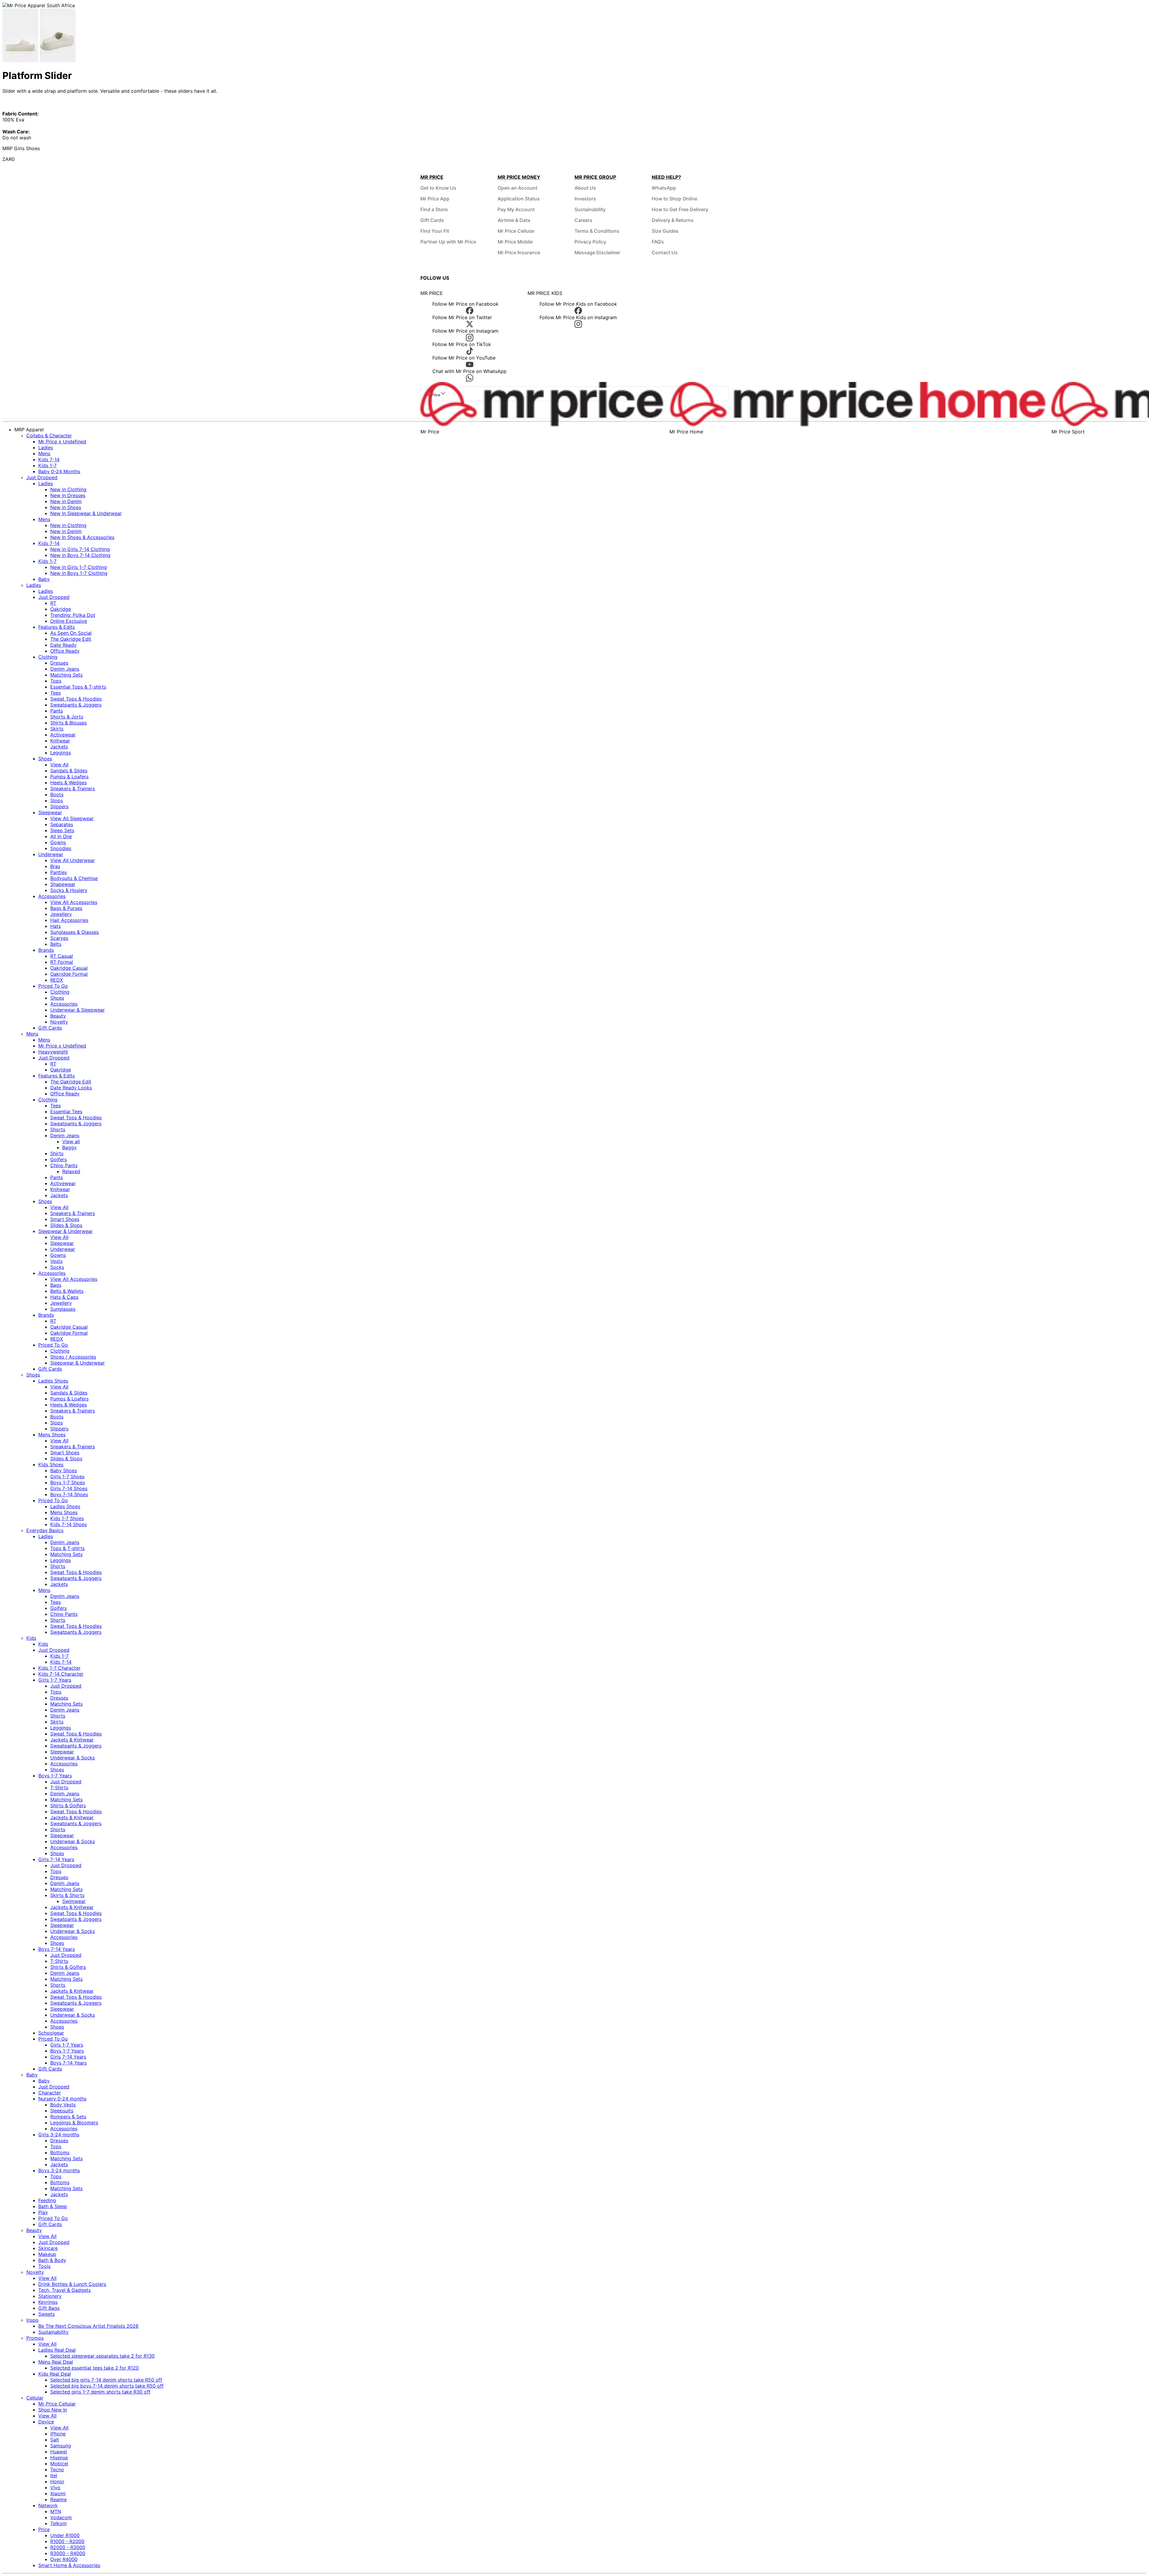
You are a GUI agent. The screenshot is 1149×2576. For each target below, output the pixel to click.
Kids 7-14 (49, 459)
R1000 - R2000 (67, 2541)
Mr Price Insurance (519, 252)
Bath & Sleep (53, 2206)
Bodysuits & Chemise (74, 878)
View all (71, 1141)
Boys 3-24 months (59, 2170)
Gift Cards (432, 220)
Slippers (59, 806)
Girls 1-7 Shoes (67, 1476)
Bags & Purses (66, 908)
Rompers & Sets (68, 2117)
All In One (61, 836)
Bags (56, 1285)
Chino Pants (64, 1165)
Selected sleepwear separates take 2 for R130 (102, 2356)
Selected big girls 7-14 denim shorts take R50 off (106, 2380)
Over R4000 (64, 2559)
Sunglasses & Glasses (75, 932)
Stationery (50, 2296)
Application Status (519, 199)
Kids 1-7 (47, 465)
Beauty (58, 1016)
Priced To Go (53, 986)
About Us (585, 188)
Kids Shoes (51, 1464)
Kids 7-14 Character (61, 1674)
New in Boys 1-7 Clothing (79, 573)
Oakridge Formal (69, 974)
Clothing (48, 657)
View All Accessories (74, 902)
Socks (57, 1267)
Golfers (58, 1159)
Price (44, 2529)
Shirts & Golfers (68, 1805)
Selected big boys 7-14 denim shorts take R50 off (107, 2386)
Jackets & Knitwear (72, 1740)
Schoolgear (51, 2033)
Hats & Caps (64, 1297)
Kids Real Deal (55, 2374)
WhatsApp (664, 188)
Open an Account (517, 188)
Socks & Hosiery (69, 890)
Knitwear (60, 741)
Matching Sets (66, 675)
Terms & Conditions (597, 231)
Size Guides (665, 231)
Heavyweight (53, 1052)
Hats (56, 926)
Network (48, 2505)
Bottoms (60, 2152)
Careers (583, 220)
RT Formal (62, 962)
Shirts (57, 1153)
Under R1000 (65, 2535)
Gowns (58, 842)
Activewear (63, 735)
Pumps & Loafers (69, 777)
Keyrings (48, 2302)
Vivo (55, 2487)
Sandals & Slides (69, 771)
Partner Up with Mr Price (448, 242)
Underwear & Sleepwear (77, 1010)
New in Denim (66, 501)
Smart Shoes (65, 1219)
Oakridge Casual (69, 968)
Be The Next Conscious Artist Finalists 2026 (88, 2326)
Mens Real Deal (56, 2362)
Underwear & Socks (73, 1758)
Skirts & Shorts (67, 1895)
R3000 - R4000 (68, 2553)
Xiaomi (58, 2493)
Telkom (58, 2523)
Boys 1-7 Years (55, 1776)
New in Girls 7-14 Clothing (80, 549)
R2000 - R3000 (68, 2547)
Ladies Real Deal (57, 2350)
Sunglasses (63, 1309)
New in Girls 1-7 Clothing (79, 567)
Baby (44, 579)
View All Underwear (73, 860)
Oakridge (61, 609)
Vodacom (61, 2517)
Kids (31, 1638)
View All (59, 765)
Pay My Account (516, 209)
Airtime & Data (514, 220)
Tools (44, 2266)
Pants (57, 711)
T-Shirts (59, 1788)
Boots (57, 794)
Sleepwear (50, 812)
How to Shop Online (674, 199)
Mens (44, 453)
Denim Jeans (65, 669)
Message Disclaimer (597, 252)
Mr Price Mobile (515, 242)
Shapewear (63, 884)
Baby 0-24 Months (59, 471)
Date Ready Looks (71, 1088)
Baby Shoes (64, 1470)
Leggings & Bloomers (74, 2123)
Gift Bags (49, 2308)
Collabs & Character (49, 436)
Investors (585, 199)
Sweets (47, 2314)
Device (46, 2422)
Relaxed (71, 1171)
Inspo (32, 2320)
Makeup (47, 2254)
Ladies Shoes (53, 1381)
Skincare (48, 2248)
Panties (58, 872)
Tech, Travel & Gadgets (64, 2290)
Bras (55, 866)
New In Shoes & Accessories (82, 537)
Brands (46, 950)
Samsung (61, 2446)
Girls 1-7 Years (55, 1680)
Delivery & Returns (673, 220)
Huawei (59, 2452)
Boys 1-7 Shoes (68, 1482)
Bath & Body (52, 2260)
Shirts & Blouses (69, 723)
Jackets (59, 747)
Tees (56, 693)
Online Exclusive (69, 621)
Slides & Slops (66, 1225)
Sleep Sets (62, 830)
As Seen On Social (71, 633)
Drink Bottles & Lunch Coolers (72, 2284)
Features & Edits (57, 627)
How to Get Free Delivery (680, 209)
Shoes (45, 759)
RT (53, 603)
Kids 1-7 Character (59, 1668)
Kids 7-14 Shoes (69, 1524)
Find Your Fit (435, 231)
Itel (54, 2475)
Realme (58, 2499)
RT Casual (62, 956)
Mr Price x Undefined (62, 441)
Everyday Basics (45, 1530)
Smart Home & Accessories (69, 2565)
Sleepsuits (62, 2111)
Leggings (61, 753)
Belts (56, 944)
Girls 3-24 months (59, 2135)
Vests (56, 1261)
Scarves (59, 938)
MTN (56, 2511)
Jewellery (61, 914)
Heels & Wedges (69, 782)
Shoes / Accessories (73, 1357)
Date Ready (63, 645)
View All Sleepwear (72, 818)
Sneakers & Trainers (73, 788)
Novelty (59, 1022)
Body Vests (63, 2105)
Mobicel (59, 2464)
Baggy (69, 1147)
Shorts (58, 1129)
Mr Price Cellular (516, 231)
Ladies (46, 447)
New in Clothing (68, 489)
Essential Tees (66, 1112)
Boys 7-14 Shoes (69, 1494)
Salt (55, 2440)
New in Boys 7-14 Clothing (80, 555)
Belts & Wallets (67, 1291)
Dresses (59, 663)
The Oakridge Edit (71, 639)
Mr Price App (435, 199)
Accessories (52, 896)
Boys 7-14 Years (57, 1949)
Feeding (47, 2200)
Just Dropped (42, 477)
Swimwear (74, 1901)
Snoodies (61, 848)
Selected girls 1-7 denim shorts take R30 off (100, 2392)
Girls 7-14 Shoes (69, 1488)
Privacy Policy (590, 242)
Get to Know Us (438, 188)
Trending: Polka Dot (73, 615)
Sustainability (590, 209)
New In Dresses (68, 495)
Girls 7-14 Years (56, 1859)
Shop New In (53, 2410)
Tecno (57, 2470)
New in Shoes (66, 507)
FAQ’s (658, 242)
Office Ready (65, 651)
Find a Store (434, 209)
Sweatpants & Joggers (76, 705)
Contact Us (665, 252)
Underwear (51, 854)
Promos (35, 2338)
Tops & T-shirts (67, 1548)
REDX (57, 980)
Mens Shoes (52, 1435)
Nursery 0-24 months (62, 2099)
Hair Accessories (69, 920)
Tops (56, 681)
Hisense (59, 2458)
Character (50, 2093)
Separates (62, 824)
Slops (57, 800)
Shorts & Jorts (67, 717)
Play (43, 2212)
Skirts (57, 729)
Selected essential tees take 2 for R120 (95, 2368)
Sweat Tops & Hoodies (76, 699)
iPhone (58, 2434)
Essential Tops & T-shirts (78, 687)
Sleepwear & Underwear (66, 1231)
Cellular (35, 2398)
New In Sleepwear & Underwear (86, 513)
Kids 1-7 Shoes (67, 1518)
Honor (57, 2481)
